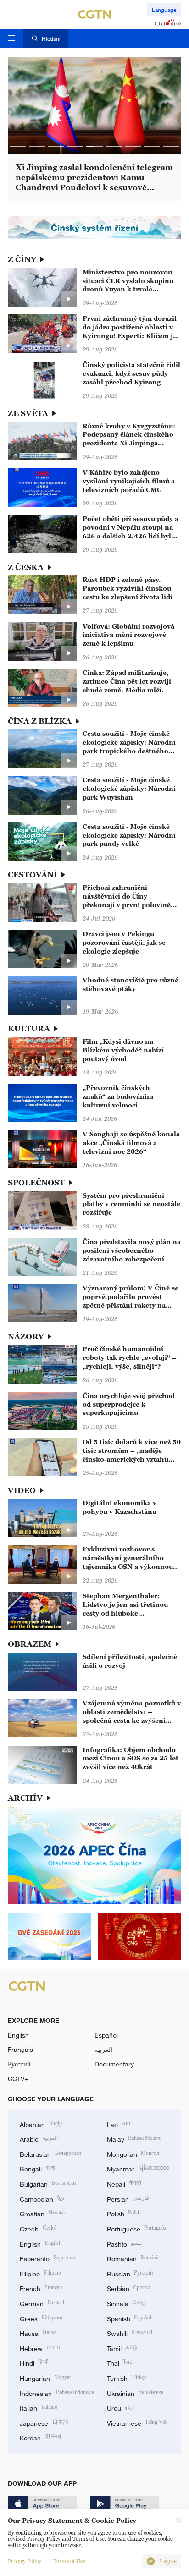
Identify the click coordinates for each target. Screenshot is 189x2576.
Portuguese (137, 2228)
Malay (134, 2138)
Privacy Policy (25, 2561)
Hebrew (40, 2348)
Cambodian (42, 2198)
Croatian (44, 2213)
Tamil (122, 2348)
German (43, 2303)
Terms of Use (69, 2561)
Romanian (133, 2258)
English (18, 2035)
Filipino (40, 2273)
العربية (103, 2049)
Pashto (125, 2243)
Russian (130, 2273)
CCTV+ (18, 2079)
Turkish (127, 2377)
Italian (39, 2407)
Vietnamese (137, 2422)
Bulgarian (48, 2183)
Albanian (41, 2124)
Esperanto (47, 2258)
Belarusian (50, 2153)
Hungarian (45, 2377)
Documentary (114, 2064)
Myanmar (138, 2168)
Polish (125, 2213)
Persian (128, 2198)
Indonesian (57, 2392)
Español (106, 2035)
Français (20, 2049)
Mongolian (133, 2153)
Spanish (129, 2318)
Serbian (129, 2288)
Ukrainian (135, 2392)
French (41, 2288)
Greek (41, 2318)
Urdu (121, 2407)
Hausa (38, 2332)
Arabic (39, 2138)
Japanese (44, 2422)
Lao (119, 2124)
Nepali (124, 2183)
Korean (41, 2437)
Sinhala (127, 2303)
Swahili (130, 2332)
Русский (19, 2064)
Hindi (34, 2362)
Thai (120, 2362)
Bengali (37, 2168)
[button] (18, 146)
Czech (38, 2228)
